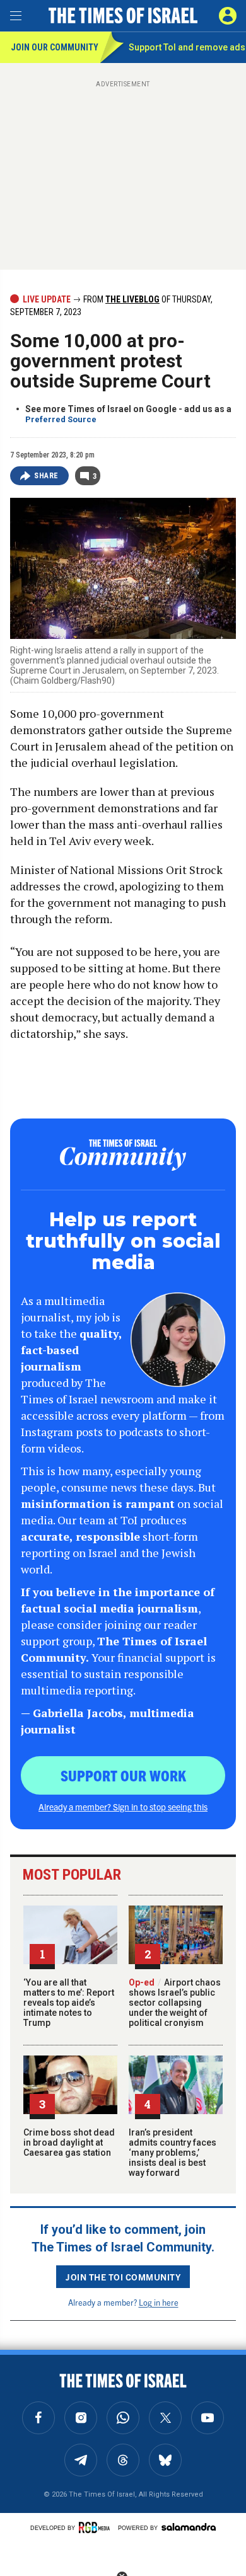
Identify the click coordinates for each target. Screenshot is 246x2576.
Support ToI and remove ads (187, 47)
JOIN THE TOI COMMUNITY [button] (123, 2277)
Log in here (159, 2302)
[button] (228, 16)
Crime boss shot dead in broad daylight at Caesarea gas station (69, 2142)
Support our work (123, 1775)
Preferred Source (61, 419)
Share (46, 476)
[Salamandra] (189, 2527)
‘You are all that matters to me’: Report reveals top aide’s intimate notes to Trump (69, 2003)
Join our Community (55, 47)
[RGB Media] (97, 2527)
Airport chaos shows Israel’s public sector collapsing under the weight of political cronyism (175, 2003)
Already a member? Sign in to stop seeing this (123, 1807)
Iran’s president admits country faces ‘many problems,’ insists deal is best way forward (173, 2153)
